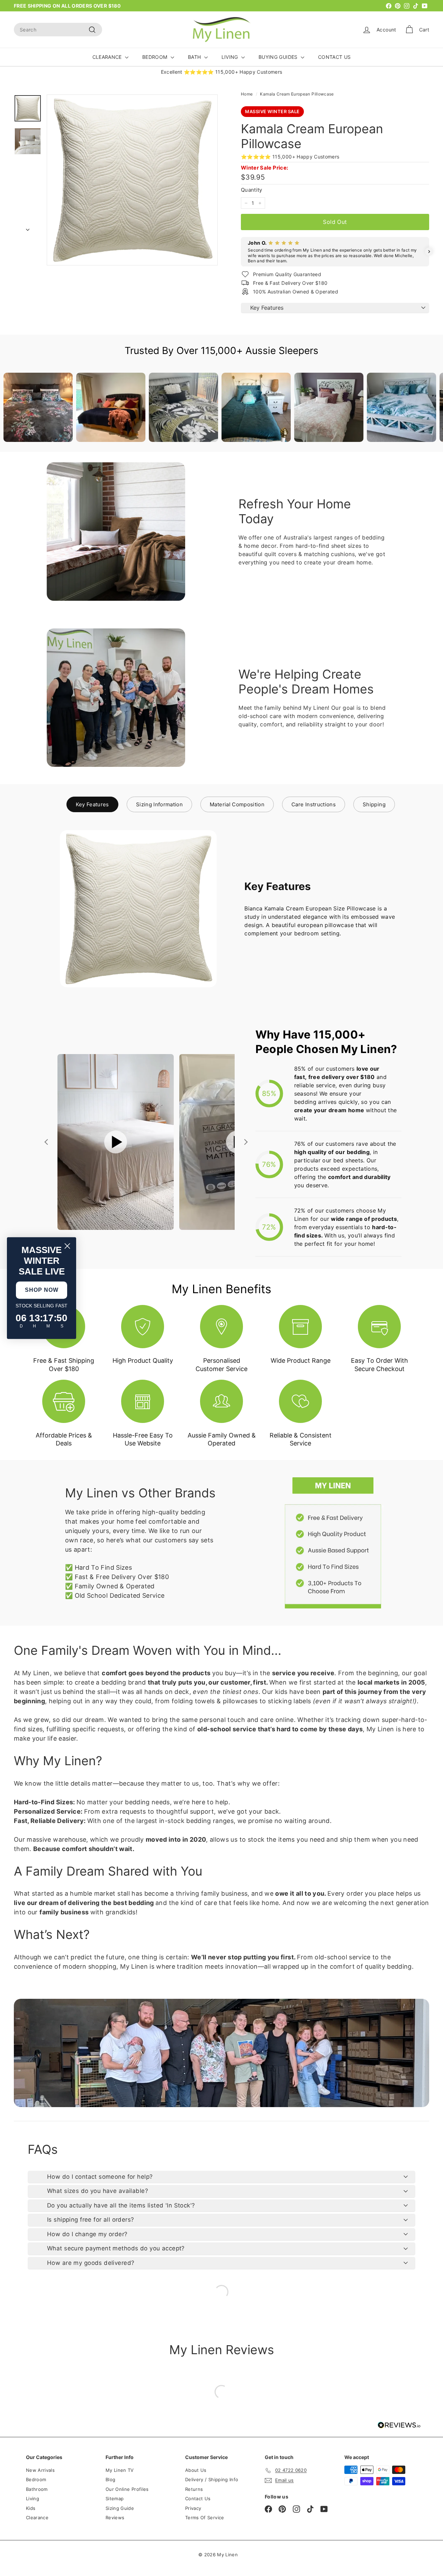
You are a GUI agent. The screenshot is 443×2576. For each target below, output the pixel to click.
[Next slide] (245, 1142)
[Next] (28, 228)
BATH (195, 57)
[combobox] (58, 30)
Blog (110, 2479)
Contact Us (198, 2498)
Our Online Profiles (127, 2489)
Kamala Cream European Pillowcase (297, 94)
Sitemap (115, 2498)
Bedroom (36, 2479)
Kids (31, 2508)
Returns (194, 2489)
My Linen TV (120, 2470)
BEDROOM (156, 57)
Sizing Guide (120, 2508)
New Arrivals (40, 2470)
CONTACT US (334, 57)
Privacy (193, 2508)
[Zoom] (132, 180)
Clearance (37, 2518)
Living (33, 2498)
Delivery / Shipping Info (212, 2479)
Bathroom (37, 2489)
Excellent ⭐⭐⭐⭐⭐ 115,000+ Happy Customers (222, 72)
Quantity (252, 190)
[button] (241, 252)
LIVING (230, 57)
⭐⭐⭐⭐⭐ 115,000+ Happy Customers (290, 157)
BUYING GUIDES (279, 57)
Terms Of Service (205, 2518)
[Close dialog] (67, 1246)
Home (247, 94)
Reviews (115, 2518)
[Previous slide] (47, 1142)
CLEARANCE (108, 57)
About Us (196, 2470)
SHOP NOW (42, 1290)
